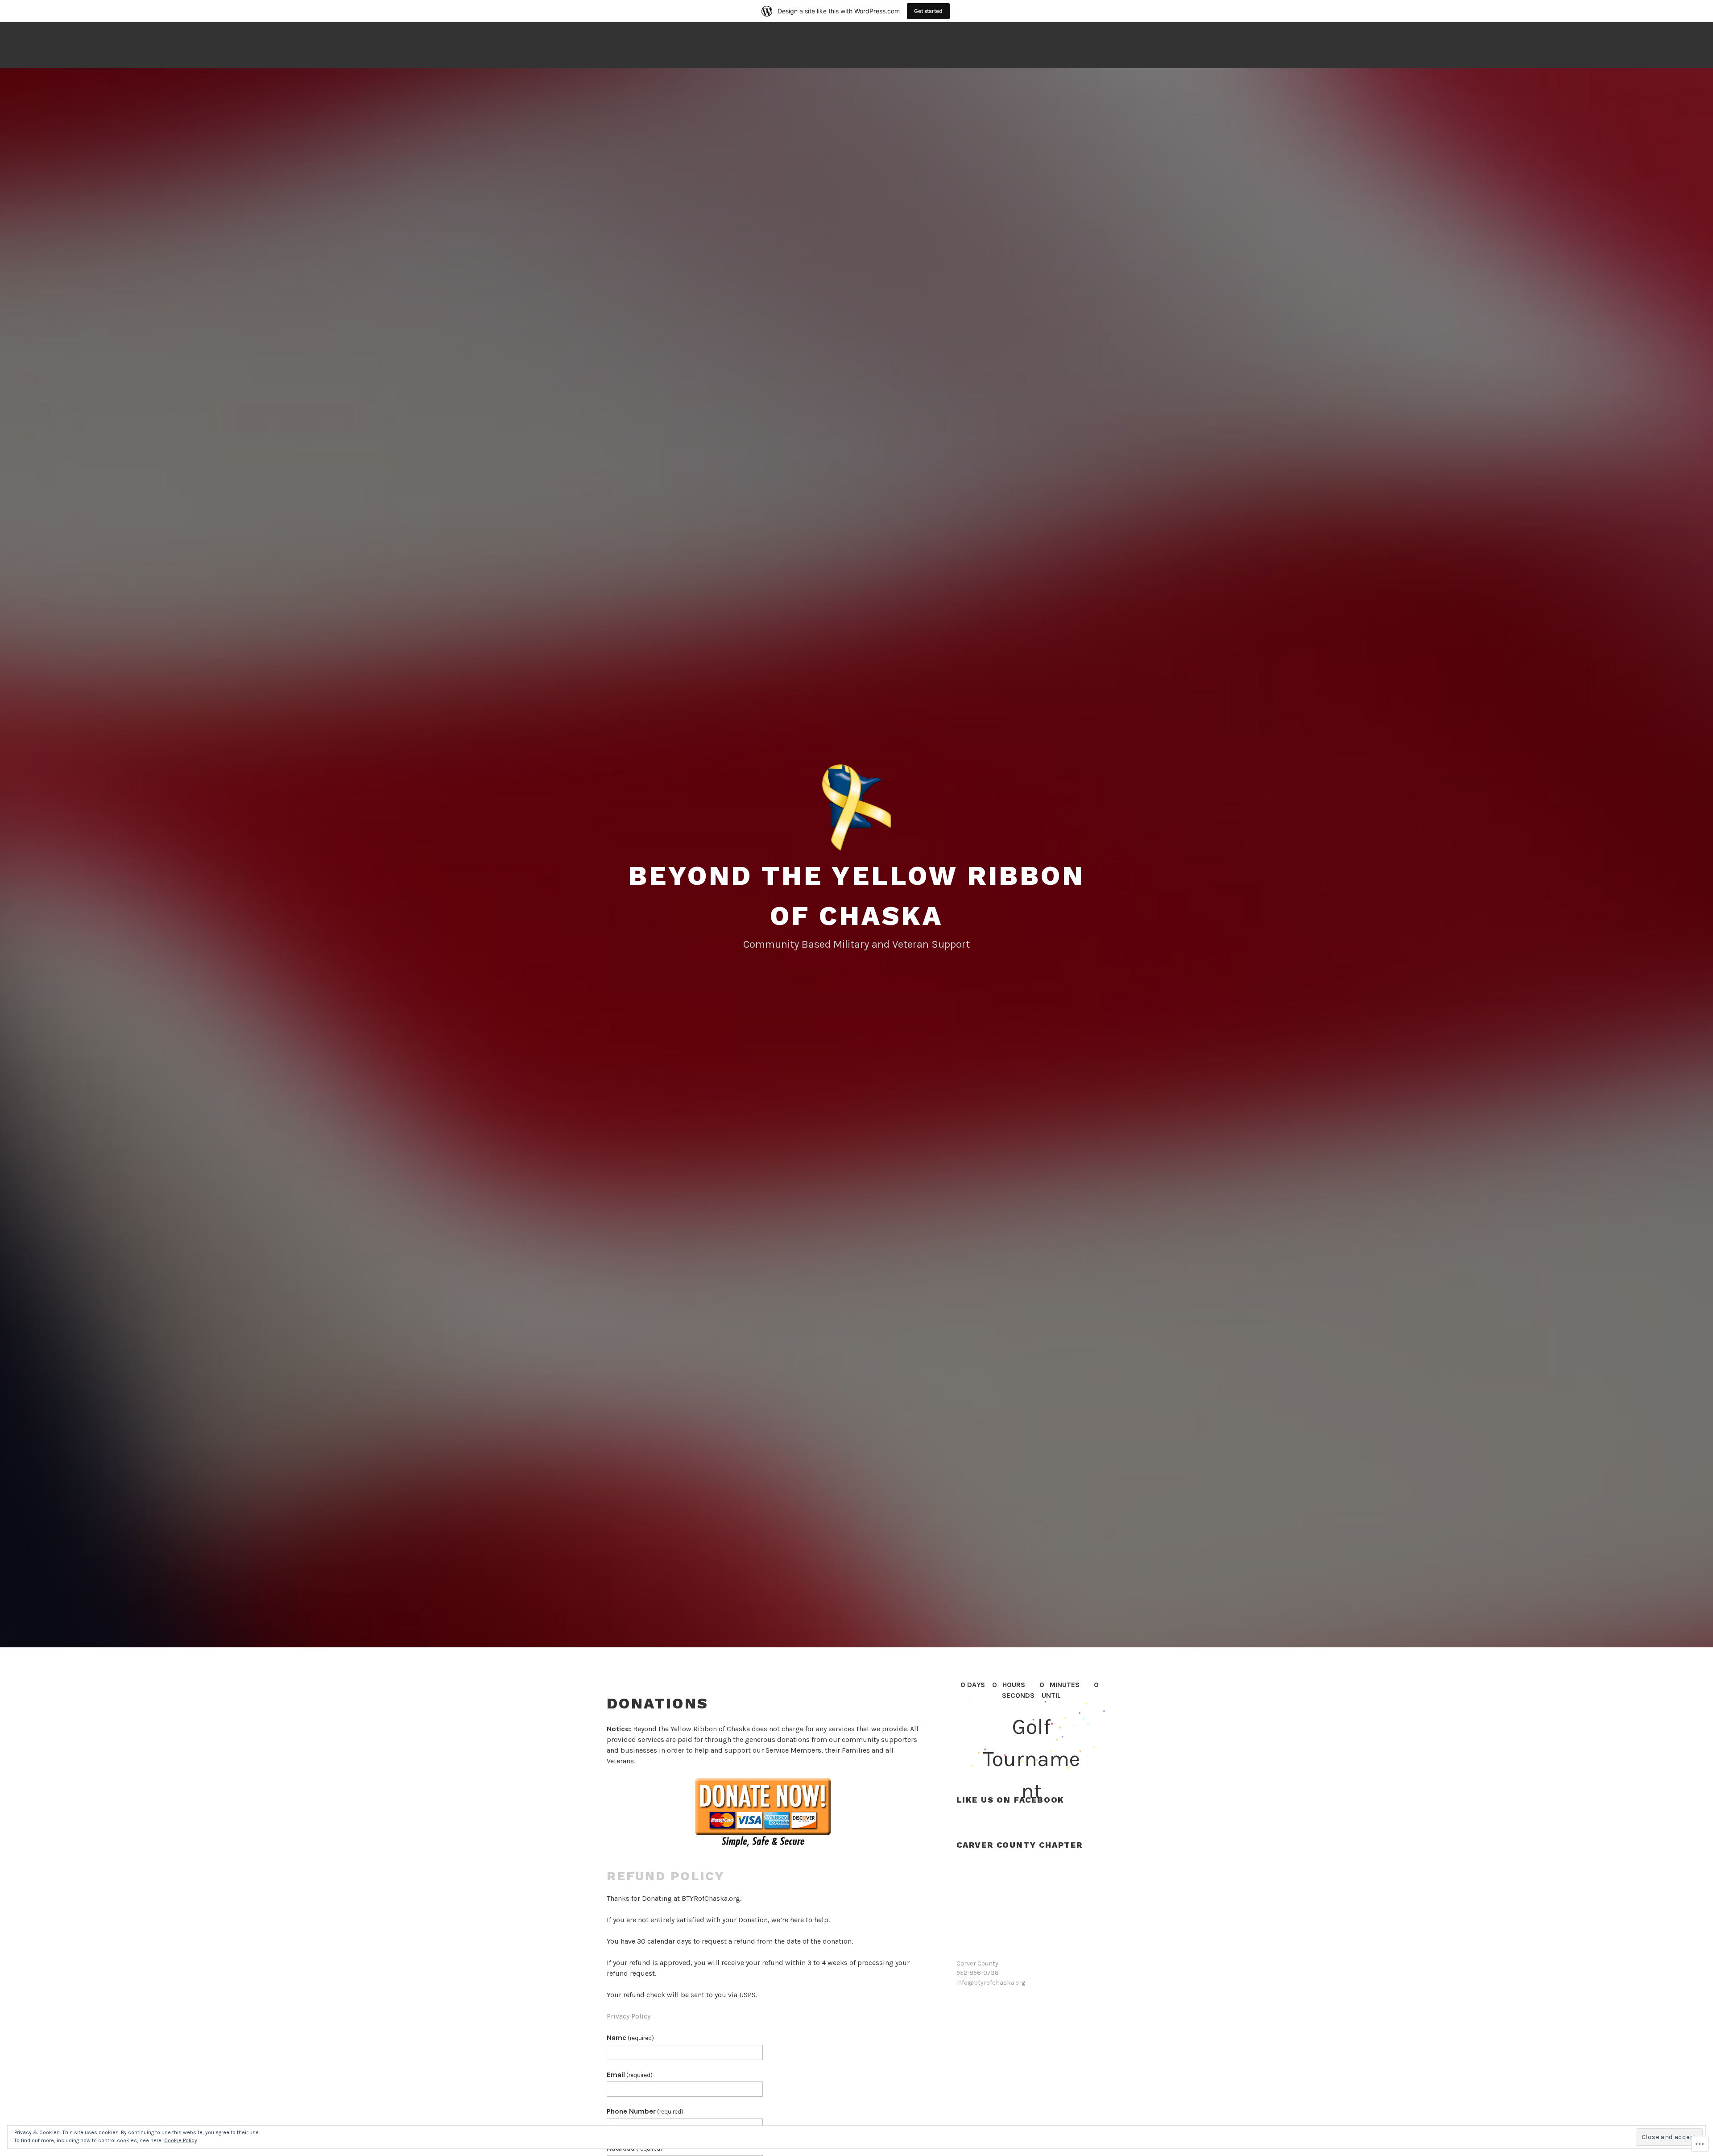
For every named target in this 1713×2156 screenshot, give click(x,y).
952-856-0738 (978, 1973)
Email (630, 2075)
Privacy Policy (629, 2016)
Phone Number (645, 2111)
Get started (928, 11)
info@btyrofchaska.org (991, 1983)
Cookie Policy (181, 2140)
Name (630, 2038)
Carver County (977, 1963)
